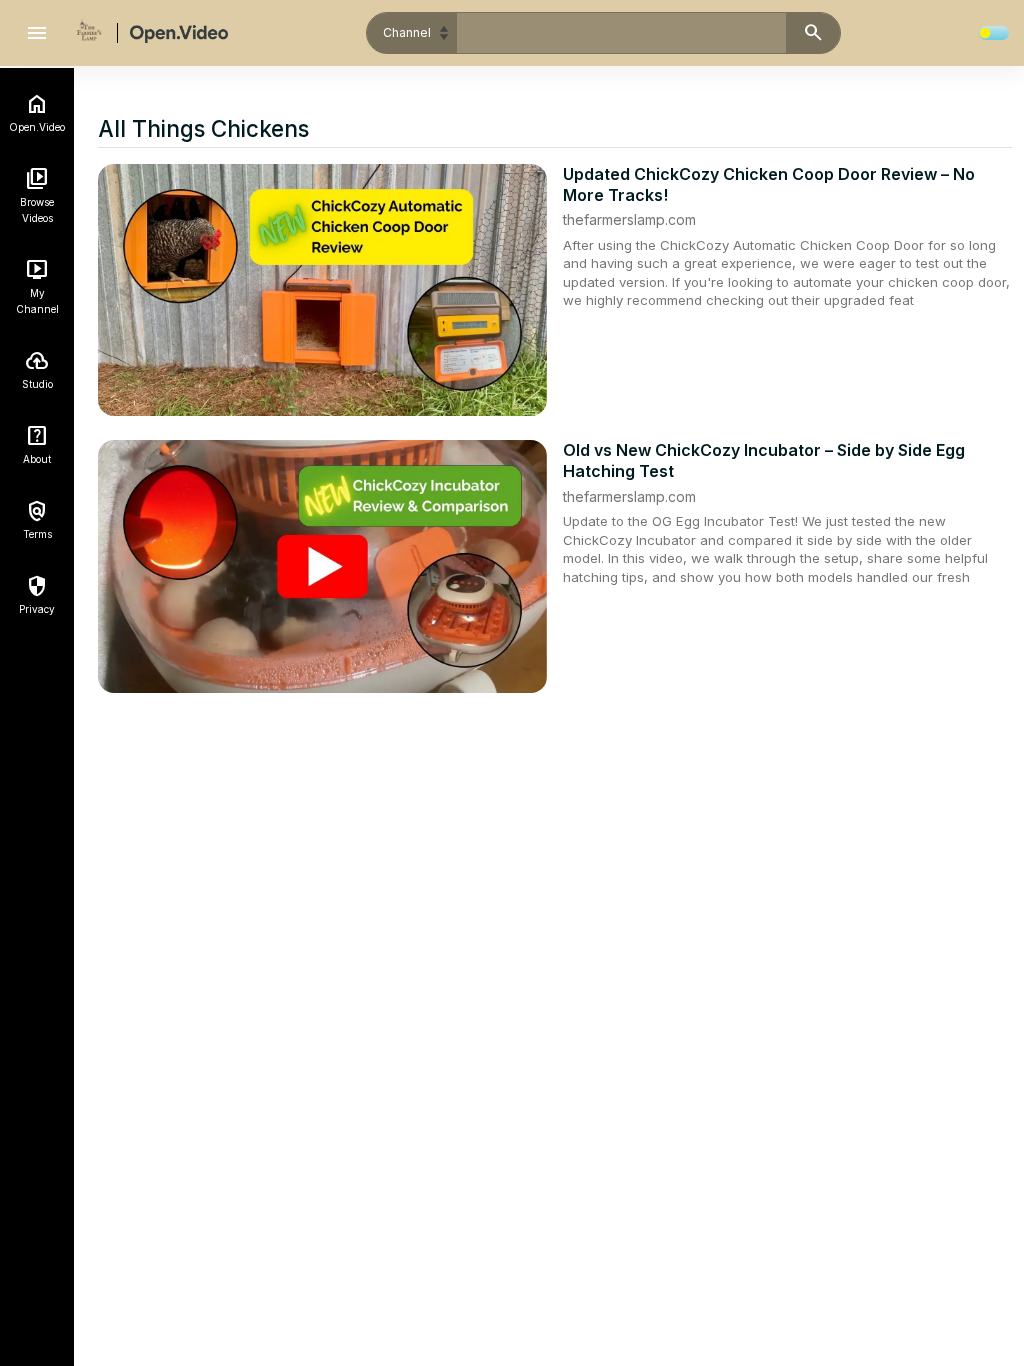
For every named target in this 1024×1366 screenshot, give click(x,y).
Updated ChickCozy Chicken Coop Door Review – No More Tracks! (769, 184)
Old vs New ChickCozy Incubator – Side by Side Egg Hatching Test (764, 460)
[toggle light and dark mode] (994, 33)
